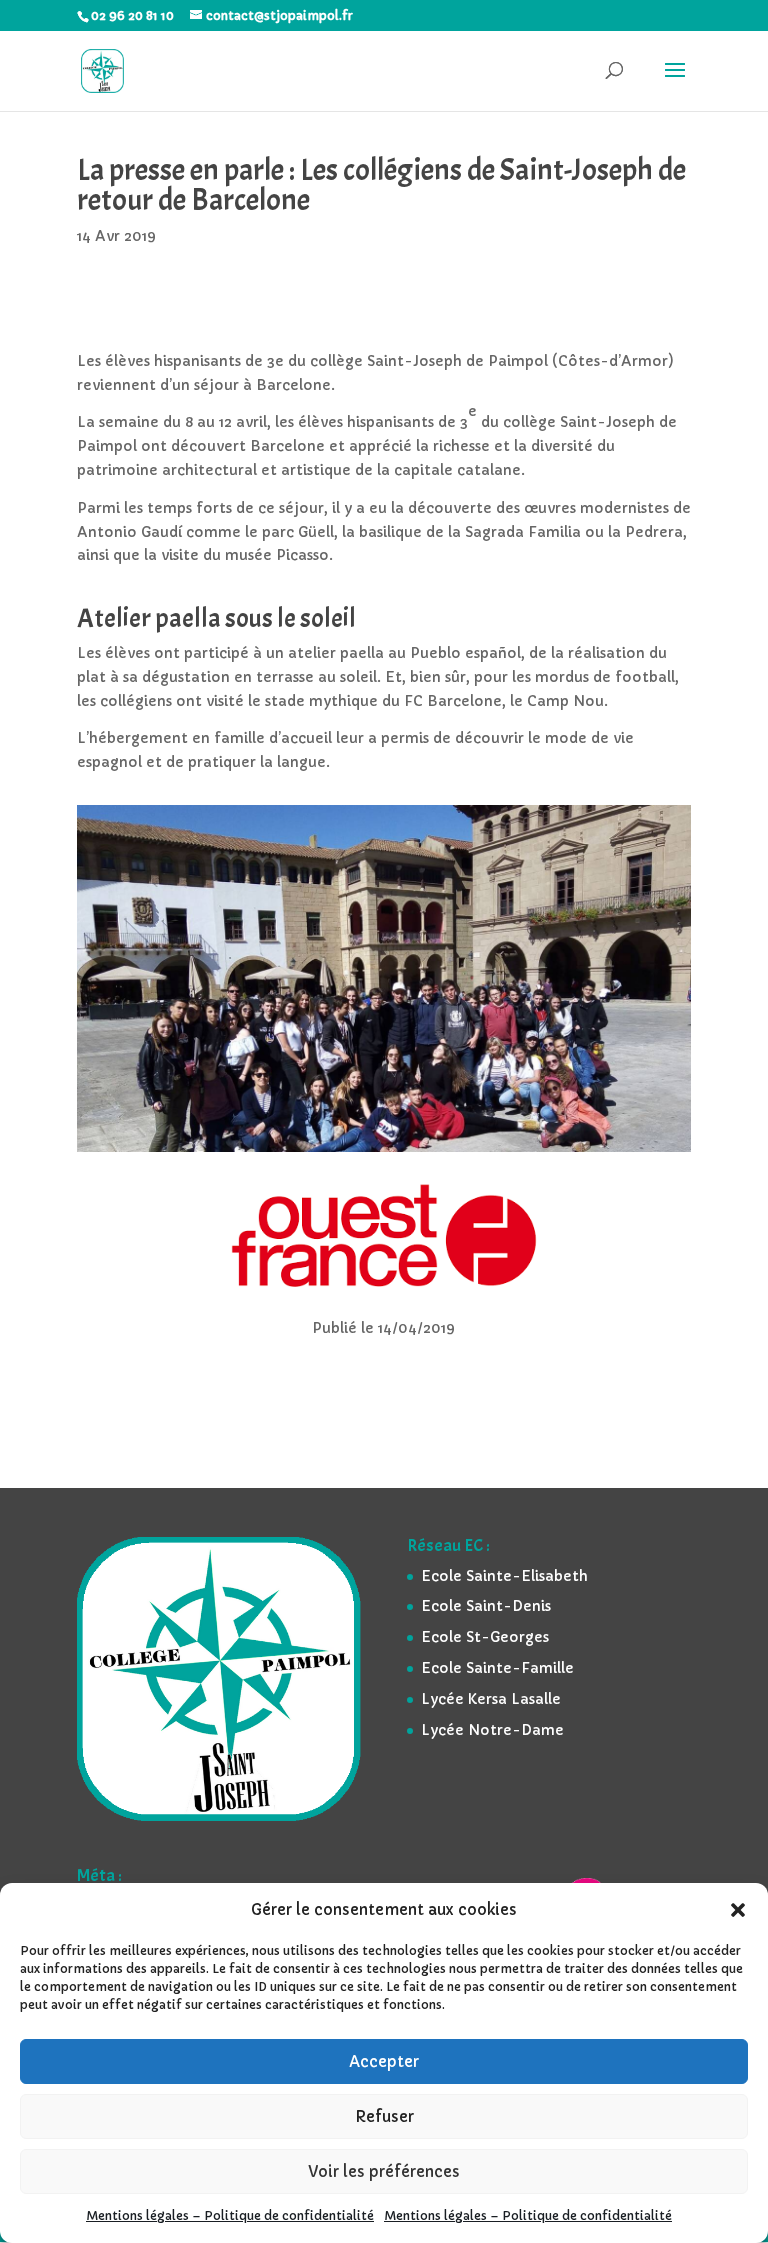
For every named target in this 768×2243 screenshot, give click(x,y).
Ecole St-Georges (485, 1637)
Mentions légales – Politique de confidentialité (230, 2215)
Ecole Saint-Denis (486, 1606)
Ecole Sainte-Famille (497, 1668)
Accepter (384, 2061)
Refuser (384, 2116)
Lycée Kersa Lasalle (491, 1699)
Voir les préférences (384, 2171)
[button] (738, 1910)
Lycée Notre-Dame (492, 1730)
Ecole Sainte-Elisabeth (504, 1576)
